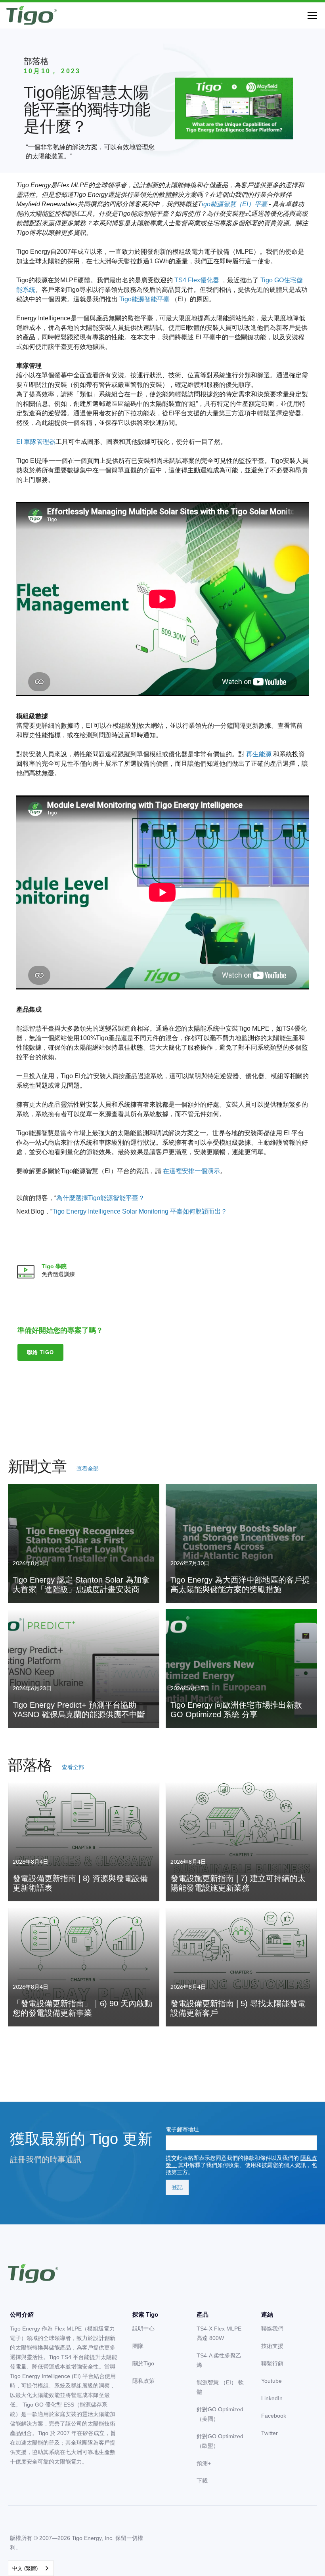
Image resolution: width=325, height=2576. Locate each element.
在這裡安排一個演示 (191, 1171)
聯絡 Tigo (40, 1352)
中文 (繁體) (25, 2568)
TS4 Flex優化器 (197, 280)
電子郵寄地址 (182, 2129)
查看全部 (88, 1469)
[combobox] (31, 2568)
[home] (32, 15)
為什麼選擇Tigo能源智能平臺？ (100, 1198)
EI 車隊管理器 (36, 442)
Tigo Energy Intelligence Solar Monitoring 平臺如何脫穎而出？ (140, 1211)
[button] (311, 15)
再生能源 (259, 754)
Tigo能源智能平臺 (144, 299)
